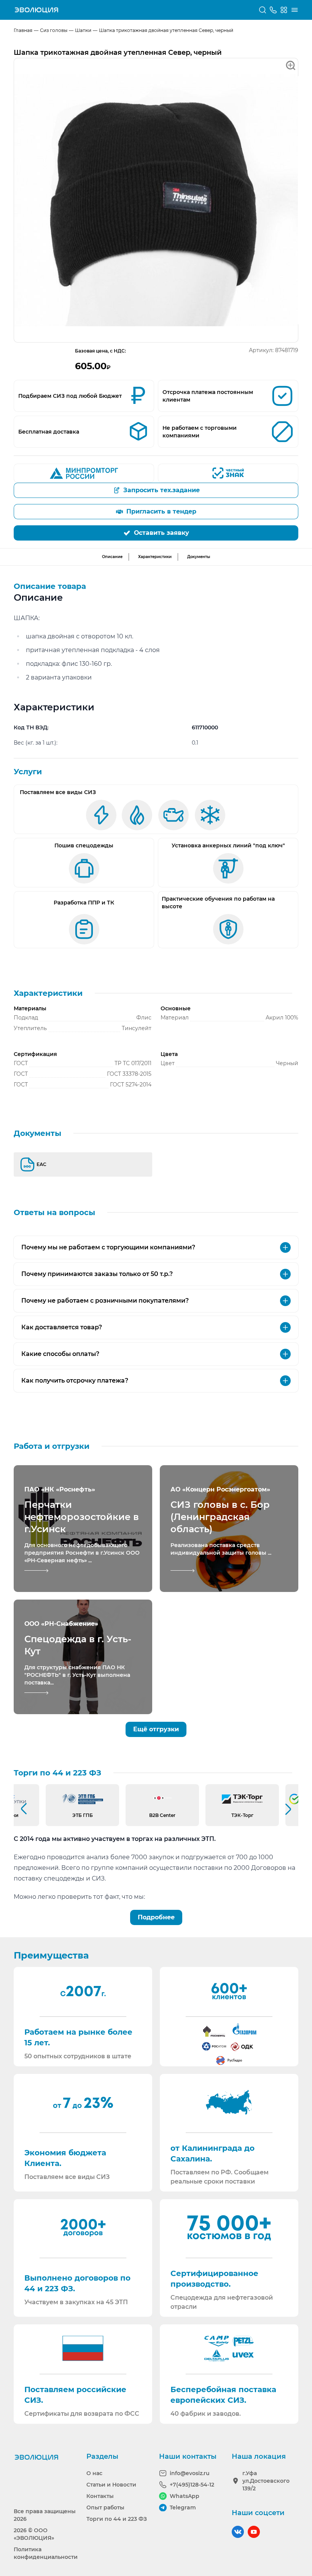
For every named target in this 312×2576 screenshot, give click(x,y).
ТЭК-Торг (242, 1815)
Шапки (83, 30)
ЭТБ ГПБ (83, 1815)
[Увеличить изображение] (156, 200)
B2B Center (162, 1815)
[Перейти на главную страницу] (37, 10)
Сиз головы (54, 30)
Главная (23, 30)
